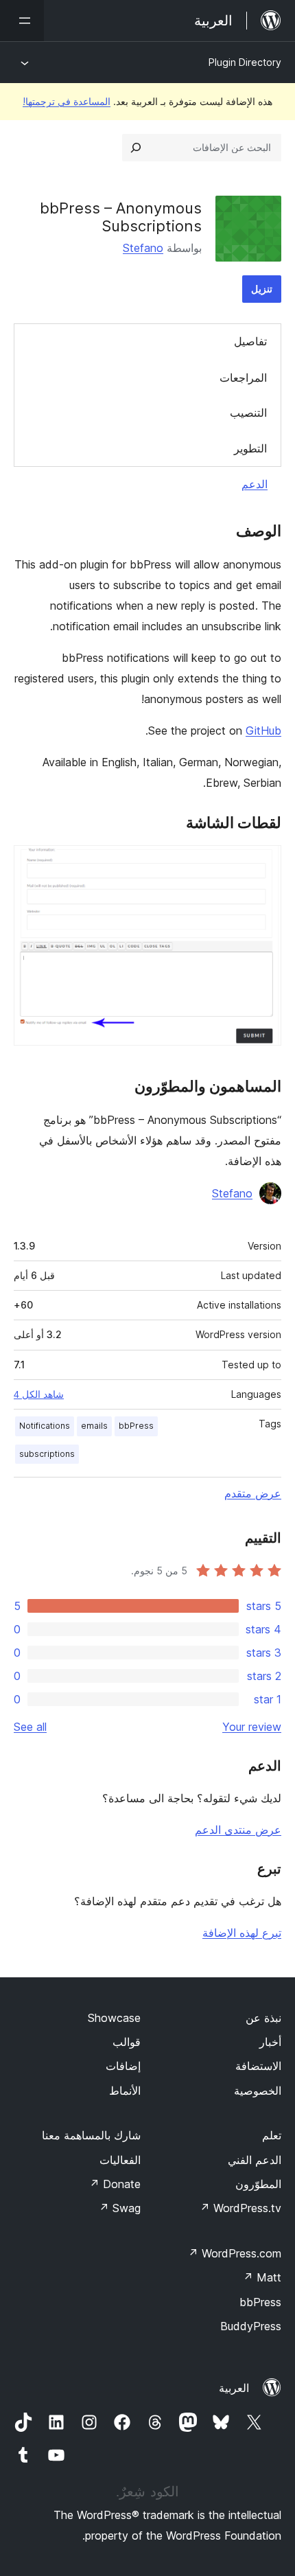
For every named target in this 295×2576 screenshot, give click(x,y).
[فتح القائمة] (22, 21)
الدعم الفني (255, 2160)
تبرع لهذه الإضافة (242, 1933)
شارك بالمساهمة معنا (91, 2135)
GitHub (263, 731)
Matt (262, 2277)
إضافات (123, 2066)
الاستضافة (258, 2066)
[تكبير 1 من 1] (263, 864)
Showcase (114, 2018)
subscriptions (47, 1454)
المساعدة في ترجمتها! (67, 101)
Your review (252, 1727)
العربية (234, 2388)
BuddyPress (251, 2326)
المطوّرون (258, 2184)
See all (30, 1727)
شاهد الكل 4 (39, 1394)
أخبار (270, 2042)
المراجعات (243, 378)
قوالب (127, 2042)
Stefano (143, 248)
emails (94, 1426)
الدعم (255, 484)
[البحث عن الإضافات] (136, 148)
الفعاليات (120, 2160)
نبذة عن (263, 2018)
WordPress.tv (240, 2208)
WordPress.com (235, 2253)
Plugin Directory (245, 62)
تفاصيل (250, 341)
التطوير (250, 448)
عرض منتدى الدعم (238, 1830)
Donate (115, 2184)
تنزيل (262, 289)
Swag (120, 2208)
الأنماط (125, 2091)
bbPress (136, 1426)
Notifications (45, 1426)
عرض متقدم (253, 1493)
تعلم (272, 2135)
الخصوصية (258, 2091)
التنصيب (248, 413)
